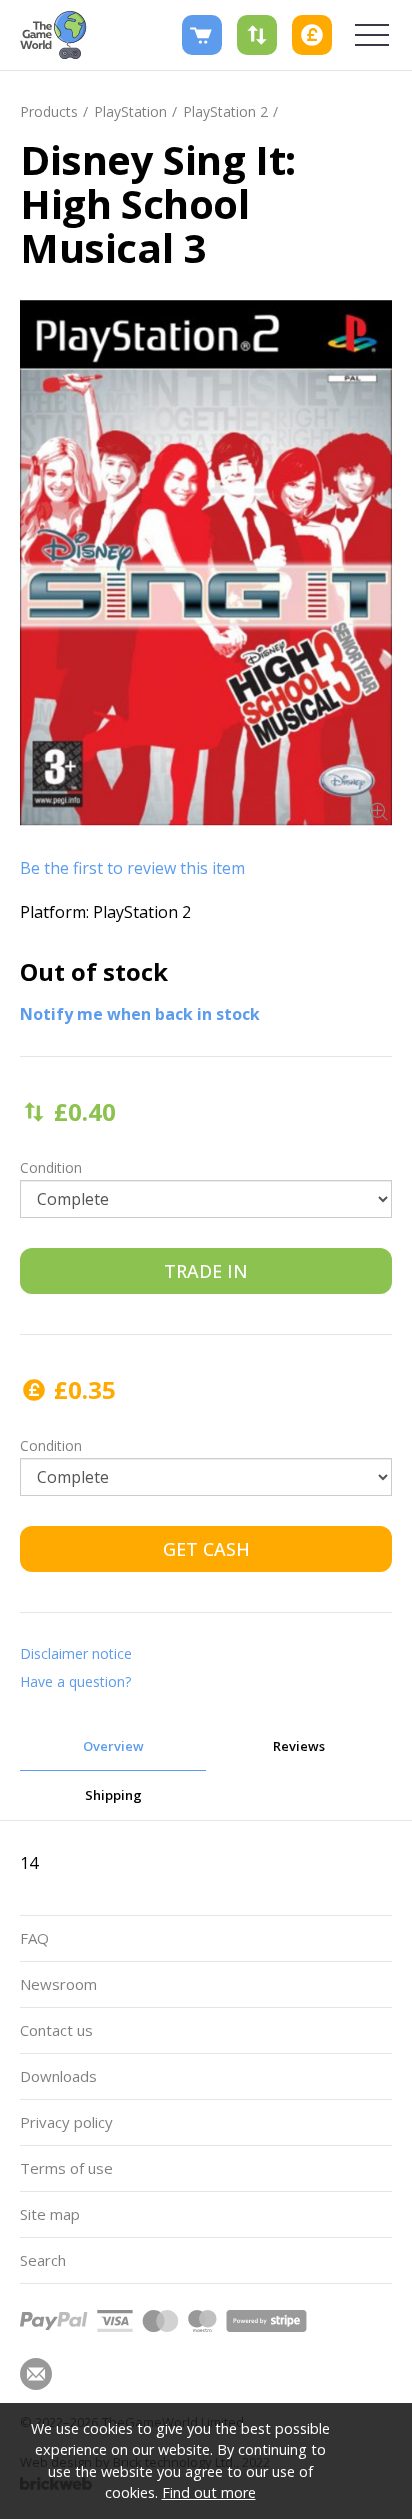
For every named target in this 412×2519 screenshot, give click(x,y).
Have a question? (75, 1681)
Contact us (56, 2030)
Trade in (206, 1271)
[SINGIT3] (206, 563)
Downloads (58, 2076)
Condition (51, 1167)
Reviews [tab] (299, 1746)
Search (43, 2260)
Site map (50, 2214)
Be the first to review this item (132, 868)
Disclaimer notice (76, 1653)
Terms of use (66, 2168)
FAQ (34, 1938)
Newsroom (58, 1984)
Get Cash (206, 1549)
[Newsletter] (36, 2374)
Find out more (209, 2492)
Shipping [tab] (113, 1795)
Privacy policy (66, 2122)
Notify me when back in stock (140, 1014)
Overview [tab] (113, 1746)
